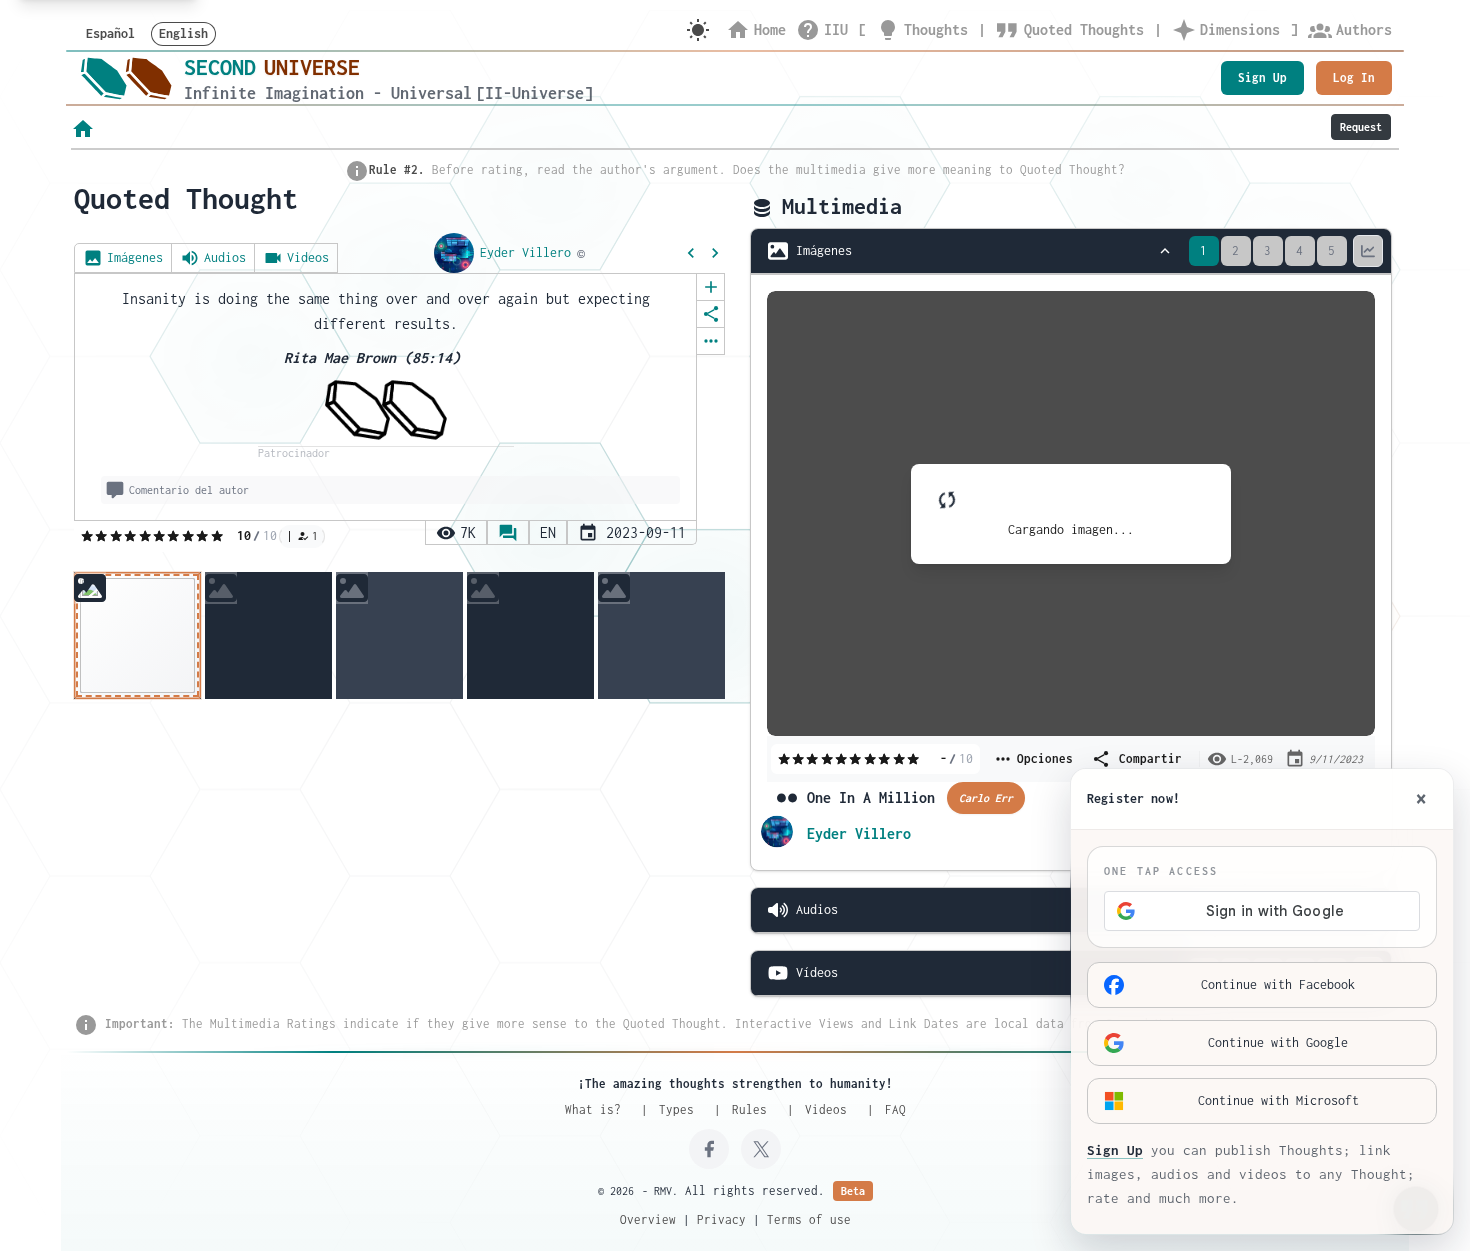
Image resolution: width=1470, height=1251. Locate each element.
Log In (1354, 77)
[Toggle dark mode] (698, 30)
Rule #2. (397, 169)
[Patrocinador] (386, 410)
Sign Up (1262, 77)
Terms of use (809, 1219)
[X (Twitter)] (761, 1149)
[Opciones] (710, 341)
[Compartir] (710, 314)
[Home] (126, 78)
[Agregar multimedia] (710, 287)
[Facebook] (709, 1149)
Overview (648, 1219)
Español (110, 33)
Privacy (721, 1219)
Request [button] (1361, 127)
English (183, 33)
